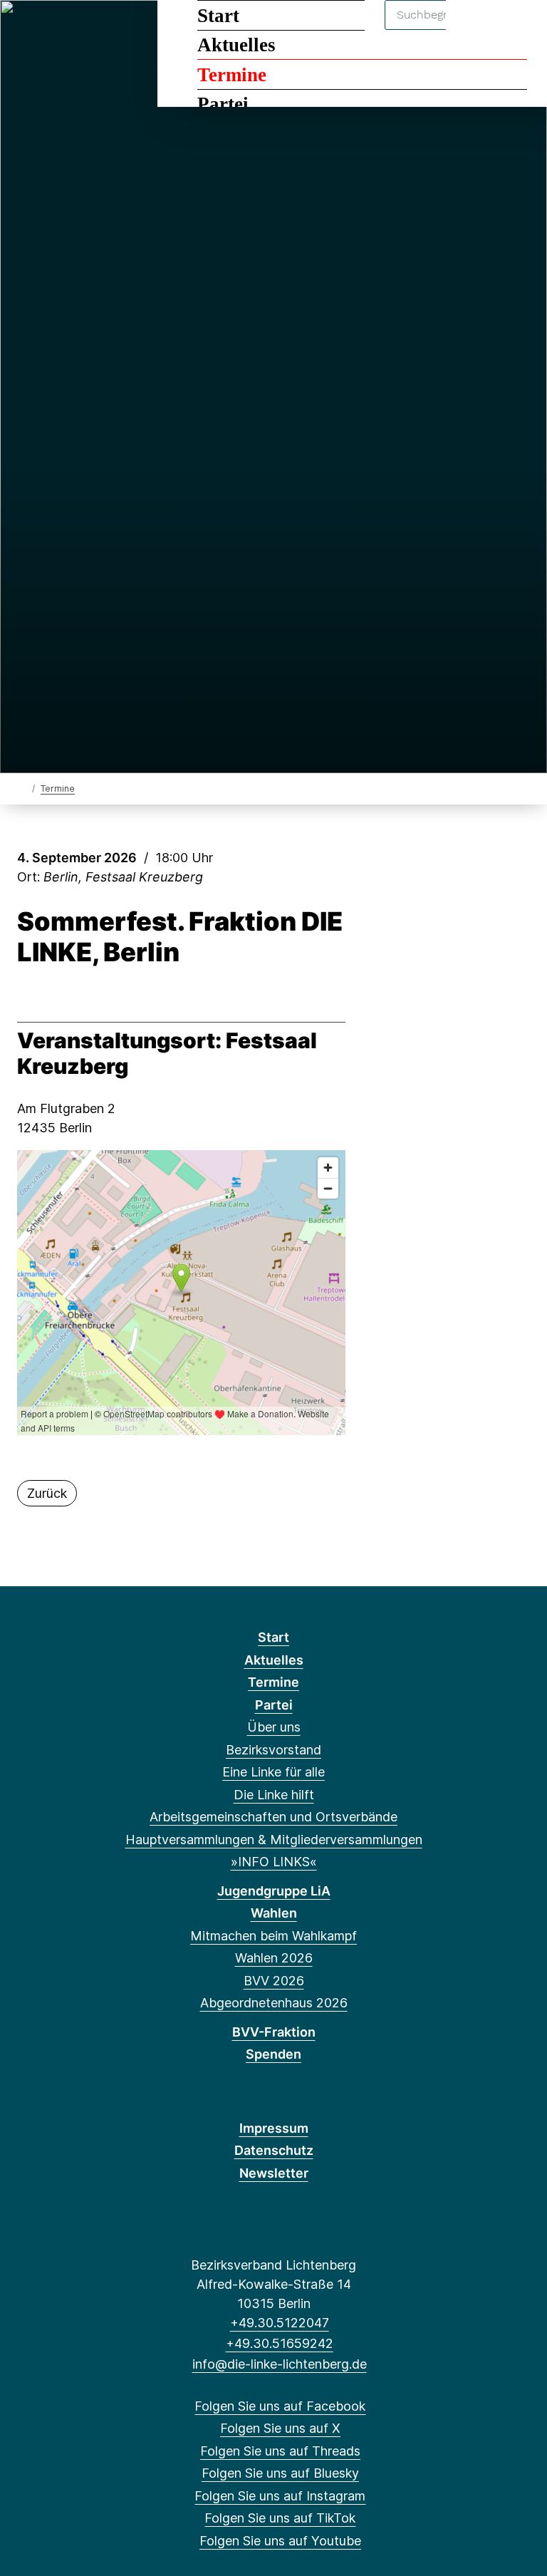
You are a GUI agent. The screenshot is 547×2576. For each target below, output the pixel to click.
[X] (51, 30)
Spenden (273, 2054)
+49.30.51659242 (279, 2343)
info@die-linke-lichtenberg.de (279, 2364)
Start (218, 16)
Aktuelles (236, 45)
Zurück (47, 1493)
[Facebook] (27, 30)
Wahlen (274, 1913)
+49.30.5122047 (279, 2323)
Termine (232, 75)
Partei (223, 104)
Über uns (274, 1727)
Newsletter (274, 2173)
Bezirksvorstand (273, 1750)
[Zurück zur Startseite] (23, 788)
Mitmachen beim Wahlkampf (273, 1936)
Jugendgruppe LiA (274, 1891)
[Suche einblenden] (475, 30)
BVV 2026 (274, 1981)
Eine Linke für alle (273, 1772)
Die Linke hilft (274, 1795)
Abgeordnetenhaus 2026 (274, 2003)
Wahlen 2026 (274, 1958)
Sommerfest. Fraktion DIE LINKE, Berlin (180, 937)
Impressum (274, 2128)
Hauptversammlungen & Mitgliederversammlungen (274, 1840)
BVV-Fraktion (274, 2032)
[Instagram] (121, 30)
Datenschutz (274, 2150)
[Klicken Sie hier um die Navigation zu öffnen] (517, 30)
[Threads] (74, 30)
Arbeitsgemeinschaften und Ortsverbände (273, 1817)
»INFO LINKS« (274, 1862)
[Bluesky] (98, 30)
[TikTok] (144, 30)
